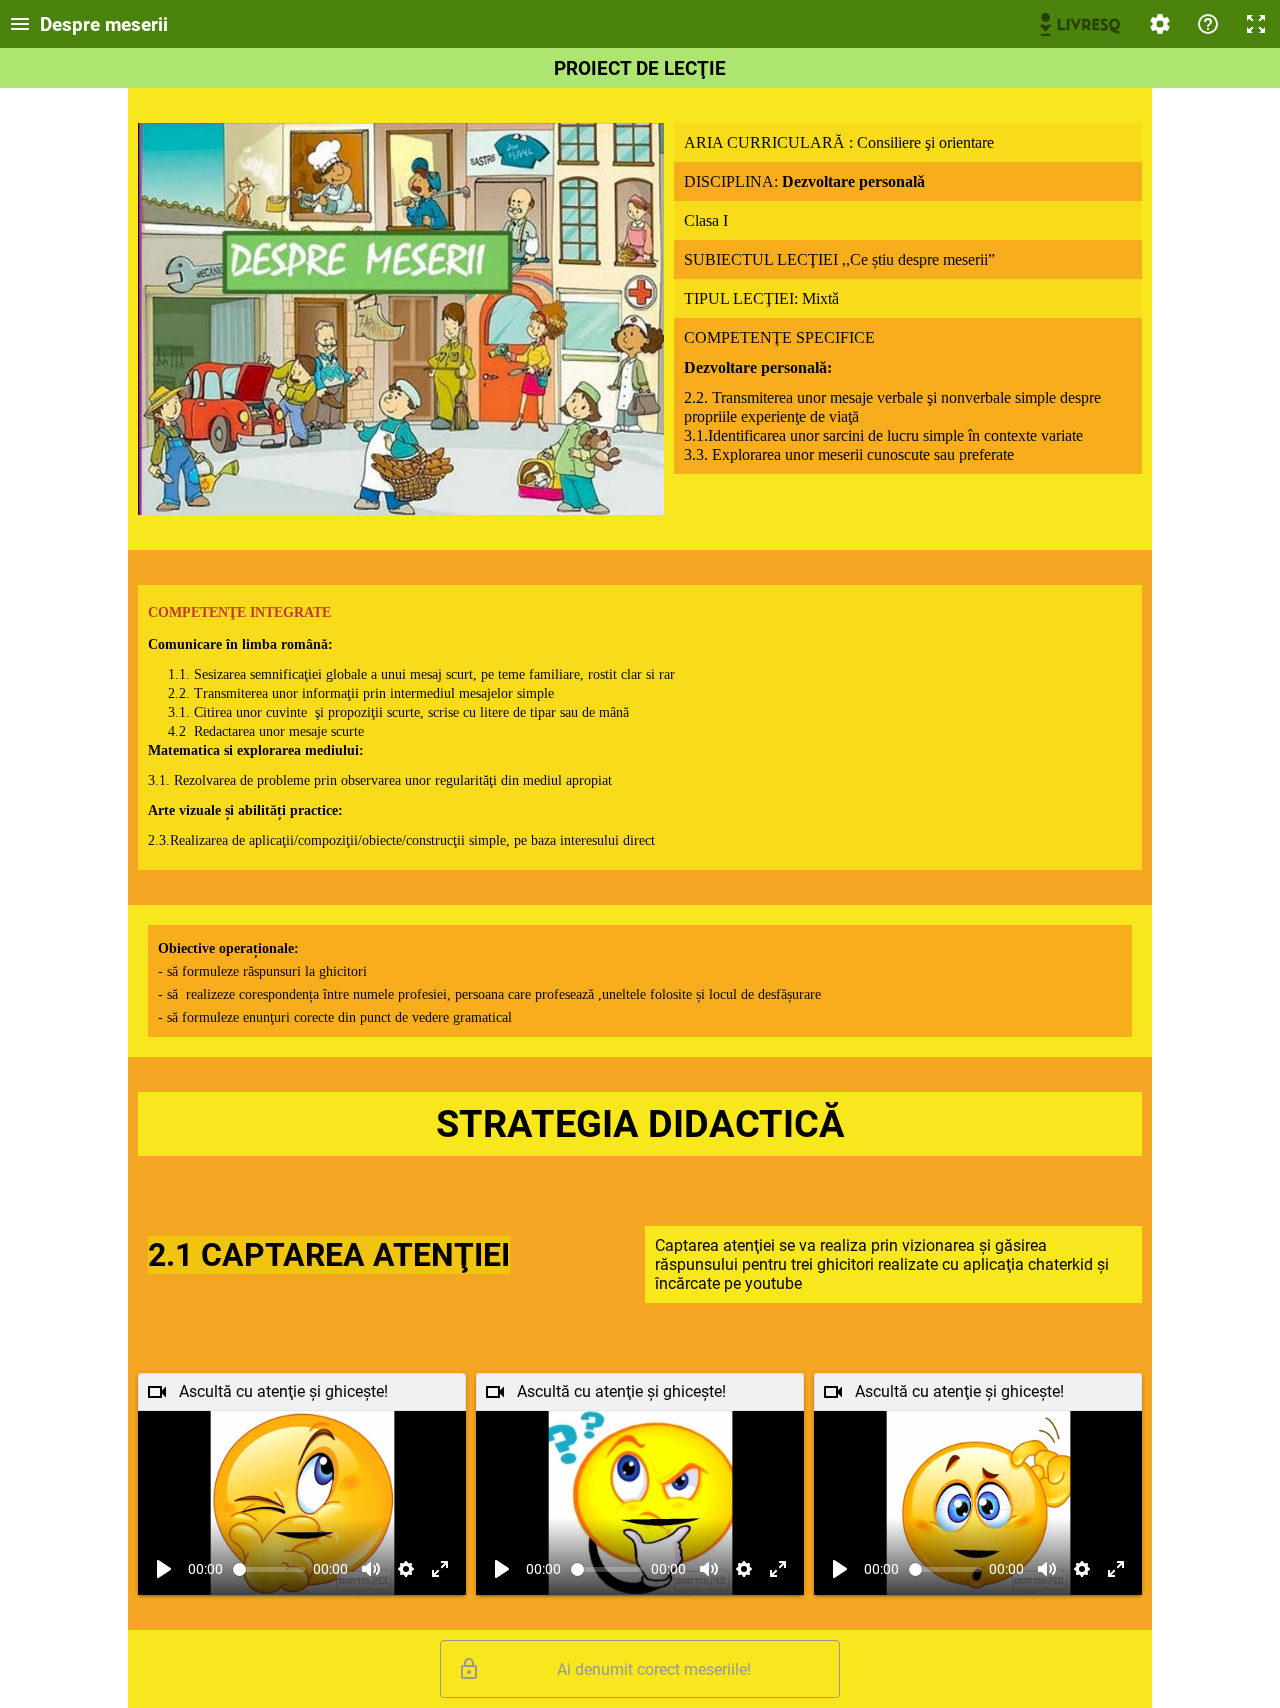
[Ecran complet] (1256, 24)
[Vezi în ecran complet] (440, 1569)
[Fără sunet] (371, 1569)
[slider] (269, 1569)
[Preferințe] (1160, 24)
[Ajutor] (1208, 24)
